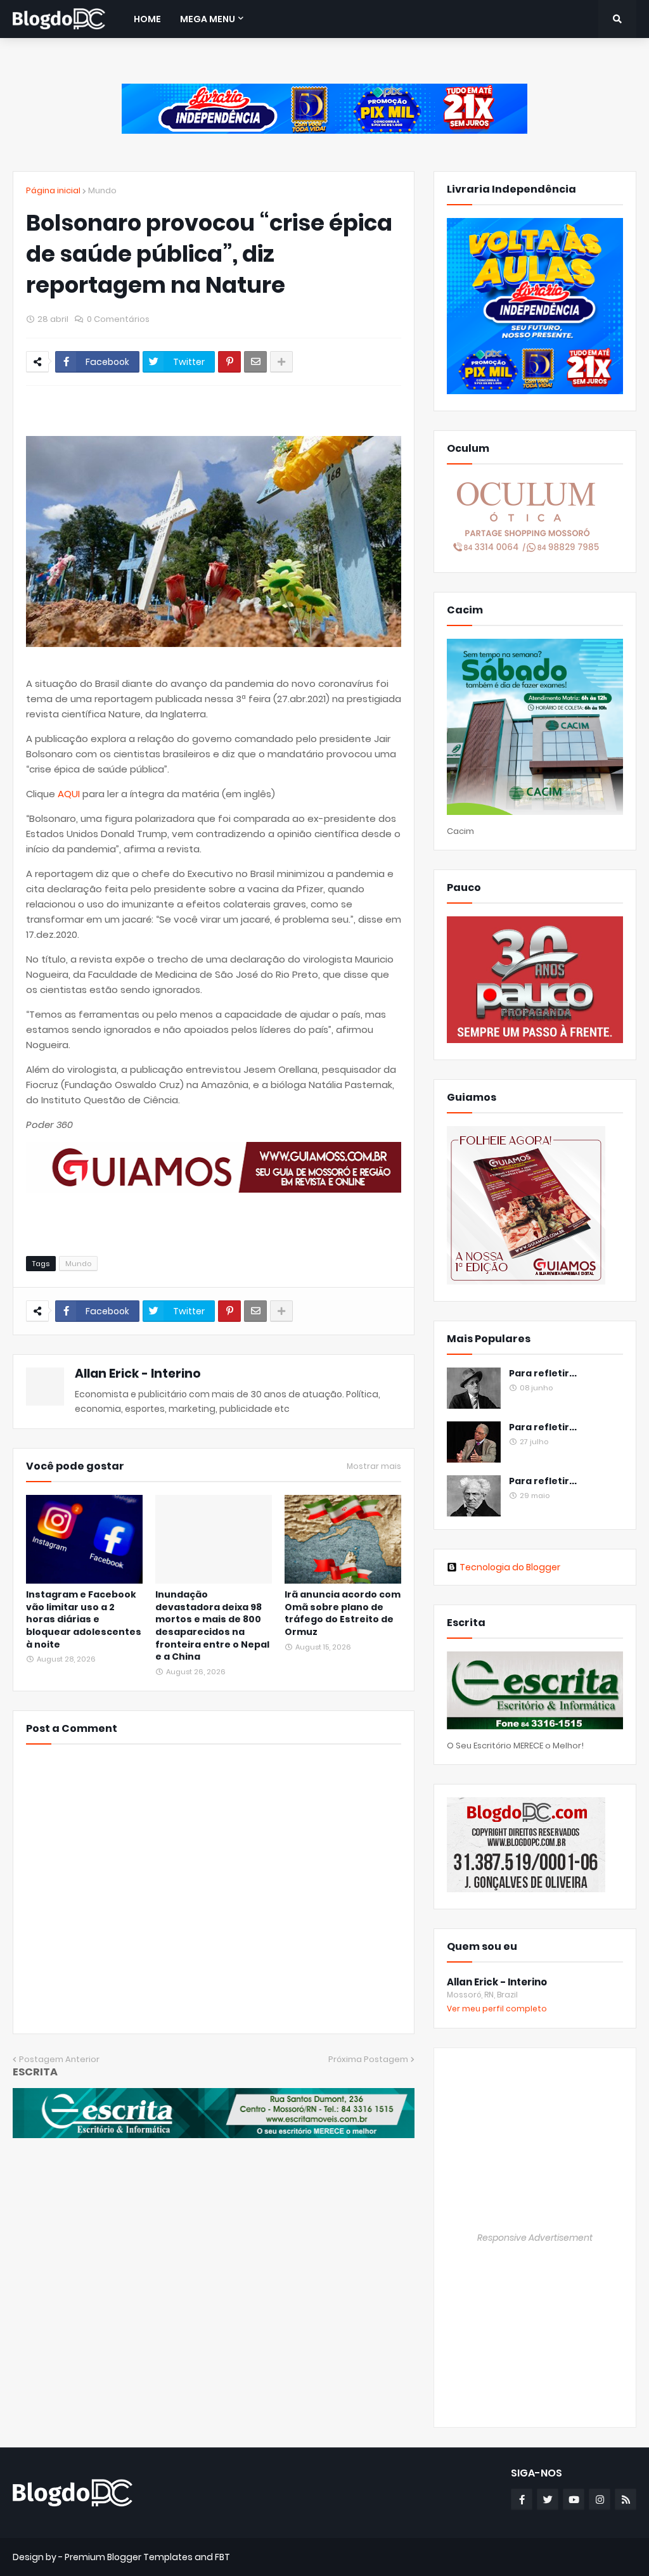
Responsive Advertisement (535, 2238)
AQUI (69, 794)
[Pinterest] (229, 362)
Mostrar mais (374, 1466)
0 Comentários (118, 319)
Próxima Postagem (368, 2059)
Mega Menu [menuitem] (208, 19)
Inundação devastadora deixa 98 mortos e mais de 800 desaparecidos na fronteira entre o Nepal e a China (212, 1626)
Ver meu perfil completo (497, 2009)
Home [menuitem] (147, 19)
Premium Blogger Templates (129, 2557)
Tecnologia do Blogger (510, 1567)
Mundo (102, 190)
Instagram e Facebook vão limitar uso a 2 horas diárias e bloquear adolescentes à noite (84, 1619)
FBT (222, 2557)
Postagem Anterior (59, 2059)
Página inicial (53, 190)
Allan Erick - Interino (138, 1374)
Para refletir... (543, 1374)
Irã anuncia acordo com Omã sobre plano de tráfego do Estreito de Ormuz (343, 1613)
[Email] (255, 362)
